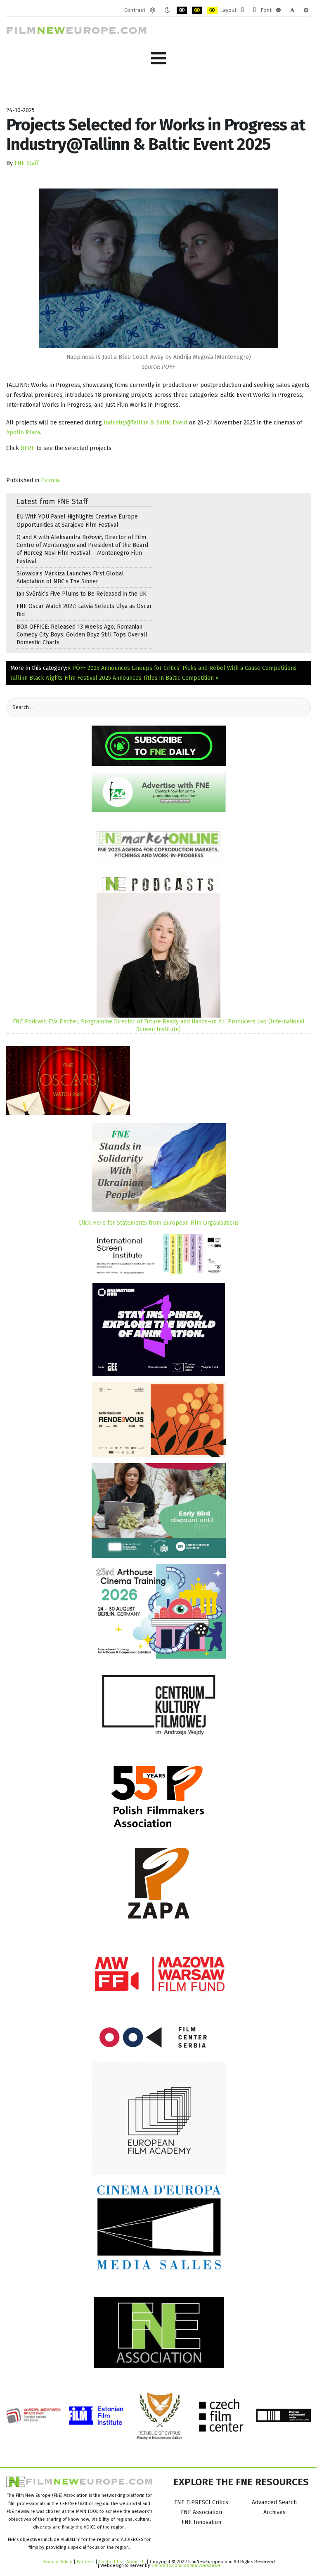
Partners (85, 2562)
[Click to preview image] (158, 268)
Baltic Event (172, 423)
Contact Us (111, 2562)
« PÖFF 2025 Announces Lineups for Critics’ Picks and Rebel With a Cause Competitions (182, 668)
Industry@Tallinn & (129, 423)
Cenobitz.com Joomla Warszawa (186, 2565)
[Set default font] (292, 10)
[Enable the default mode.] (153, 10)
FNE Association (201, 2512)
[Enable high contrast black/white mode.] (182, 10)
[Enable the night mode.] (167, 10)
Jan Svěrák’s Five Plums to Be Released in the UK (82, 594)
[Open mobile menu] (158, 58)
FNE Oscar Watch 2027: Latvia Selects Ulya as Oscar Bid (84, 610)
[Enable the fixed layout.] (242, 10)
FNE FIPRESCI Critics (201, 2502)
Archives (274, 2512)
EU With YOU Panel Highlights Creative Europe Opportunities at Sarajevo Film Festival (77, 521)
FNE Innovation (201, 2522)
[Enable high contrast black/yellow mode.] (197, 10)
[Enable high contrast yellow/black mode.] (212, 10)
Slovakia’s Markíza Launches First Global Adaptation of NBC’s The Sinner (70, 577)
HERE (28, 448)
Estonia (50, 480)
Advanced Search (274, 2502)
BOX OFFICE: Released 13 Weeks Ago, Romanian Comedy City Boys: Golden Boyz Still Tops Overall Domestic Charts (82, 635)
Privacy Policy (57, 2562)
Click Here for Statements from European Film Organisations (159, 1223)
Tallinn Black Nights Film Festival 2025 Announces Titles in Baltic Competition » (115, 678)
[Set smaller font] (278, 10)
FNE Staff (27, 163)
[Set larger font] (306, 10)
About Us (136, 2562)
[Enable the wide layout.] (254, 10)
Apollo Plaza (23, 432)
